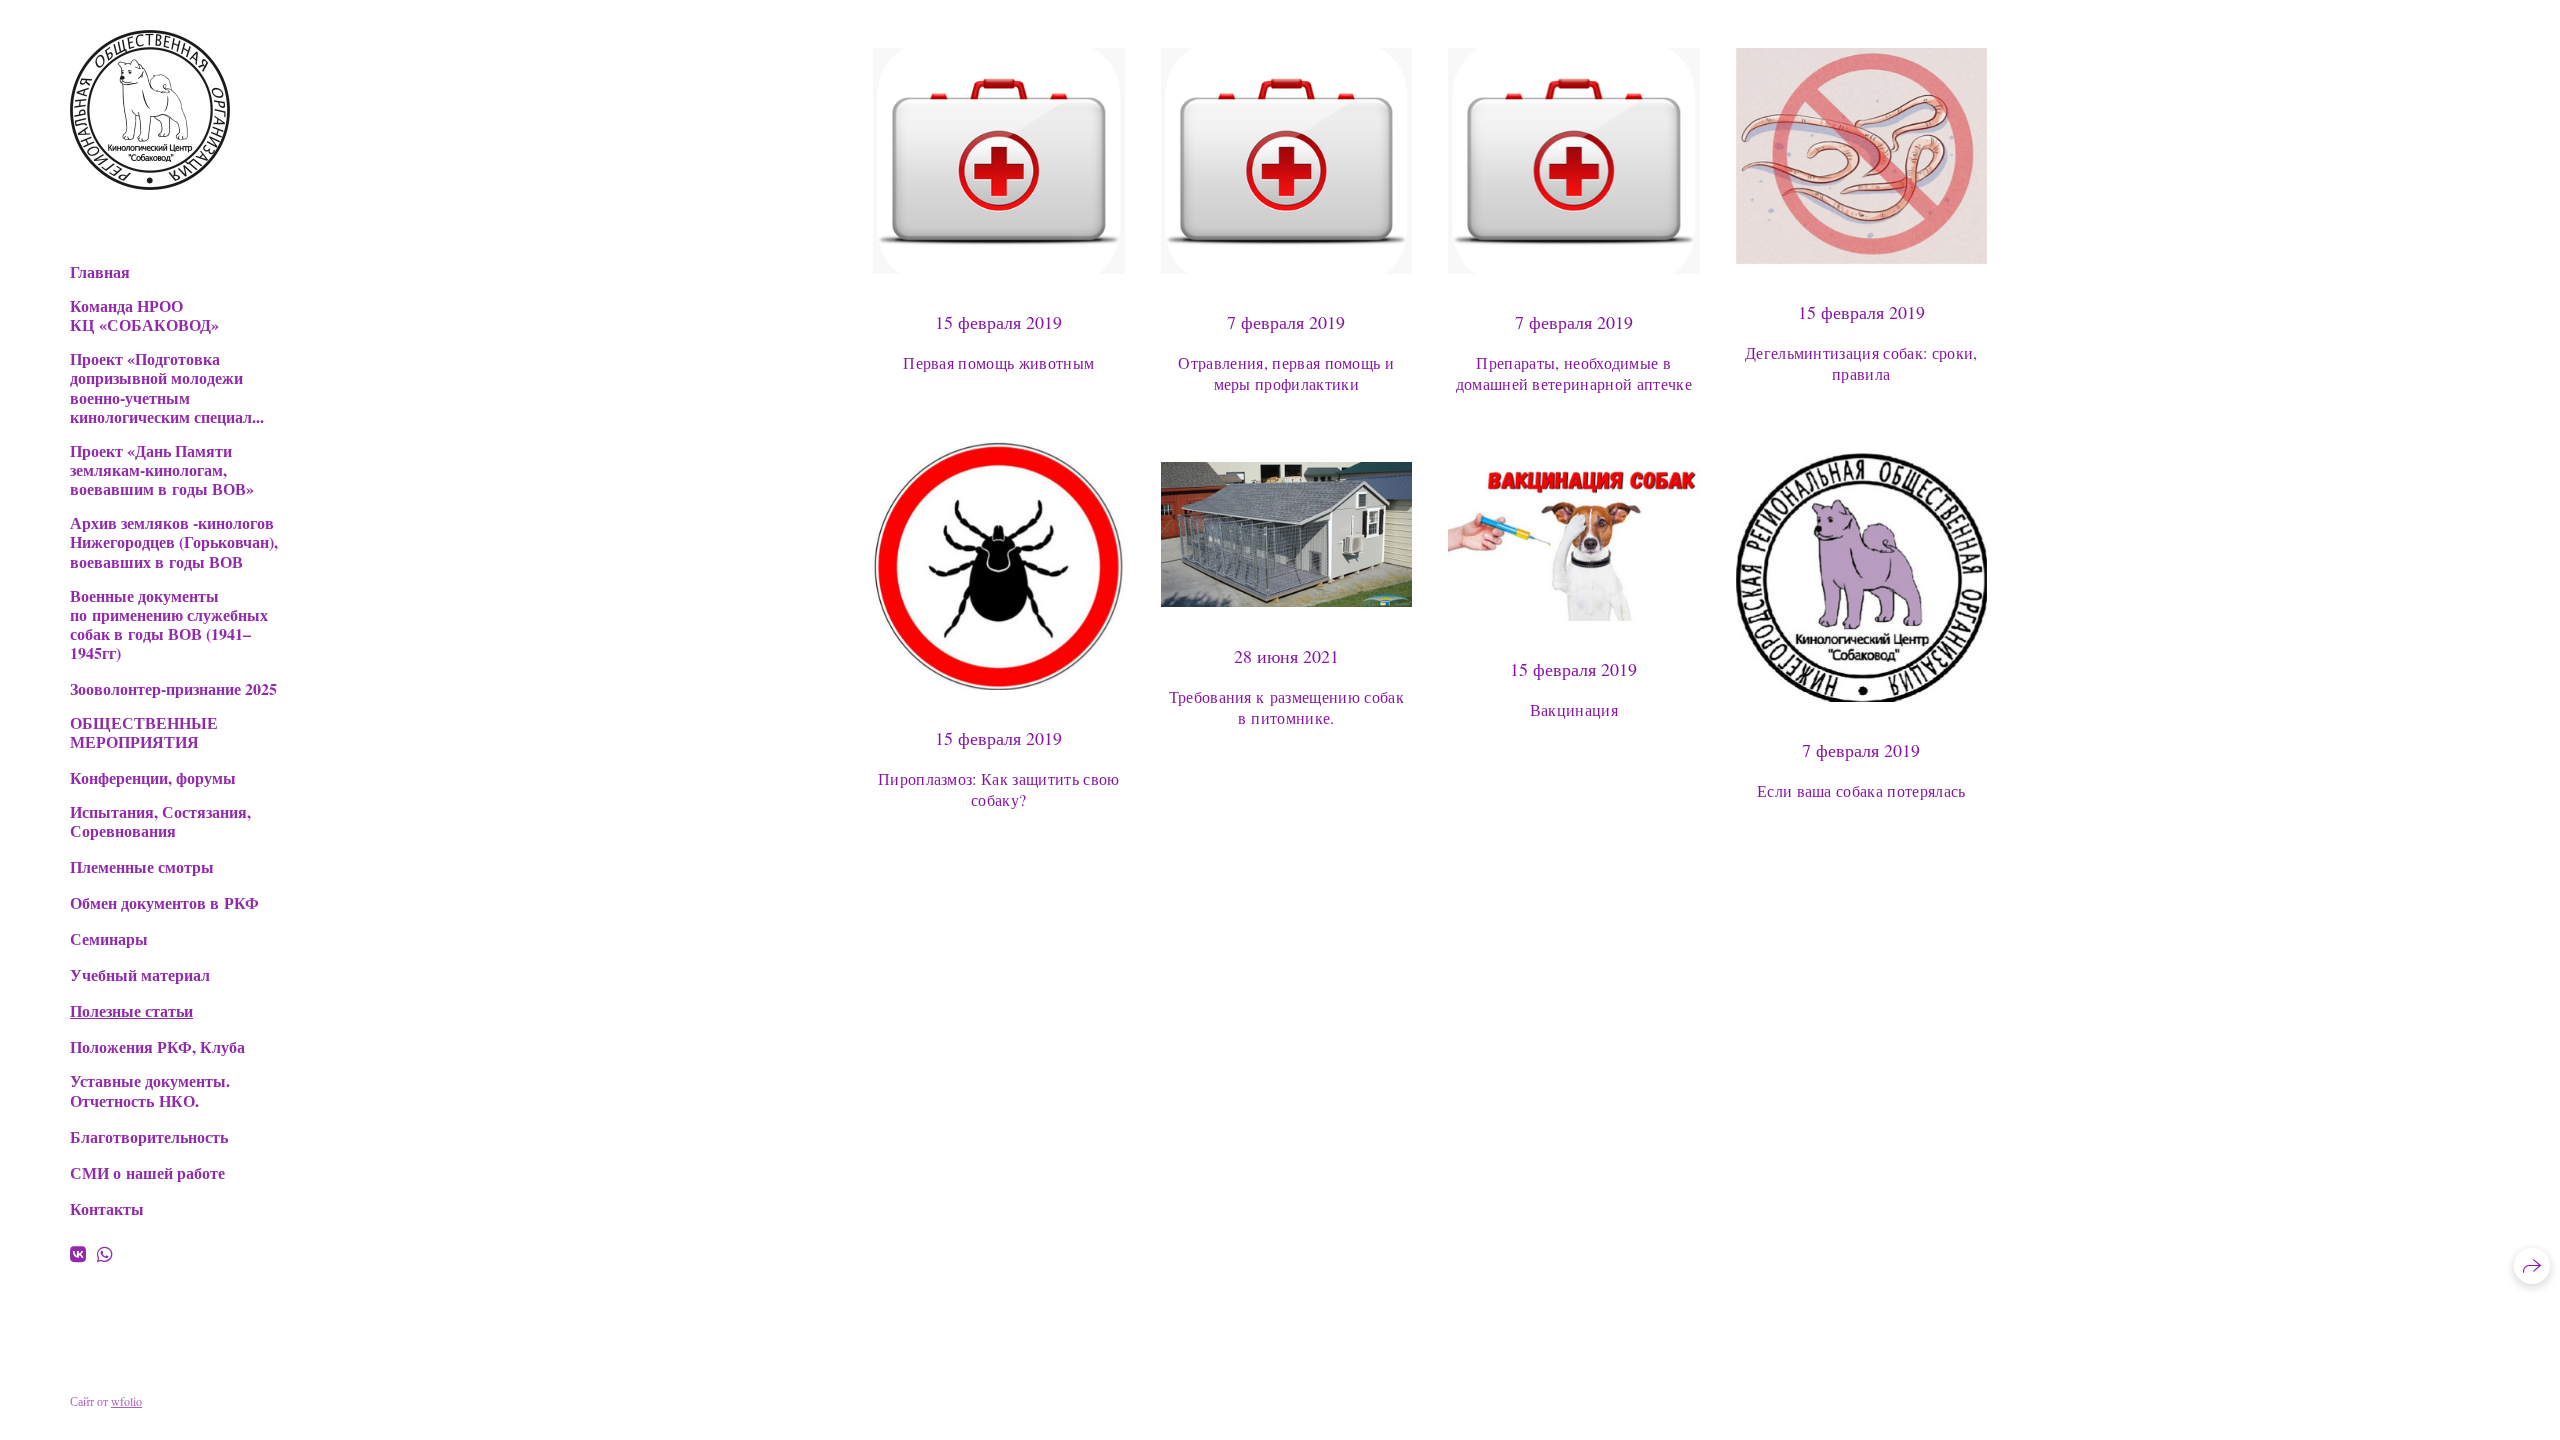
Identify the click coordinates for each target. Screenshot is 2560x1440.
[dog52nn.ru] (150, 110)
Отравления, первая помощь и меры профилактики (1286, 373)
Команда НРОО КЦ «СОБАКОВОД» (144, 315)
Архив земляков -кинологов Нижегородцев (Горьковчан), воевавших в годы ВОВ (174, 542)
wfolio (126, 1401)
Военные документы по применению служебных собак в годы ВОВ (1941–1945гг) (169, 624)
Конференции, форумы (153, 777)
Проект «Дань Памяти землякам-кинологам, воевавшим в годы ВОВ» (162, 470)
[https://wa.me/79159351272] (105, 1254)
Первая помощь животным (998, 362)
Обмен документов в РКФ (164, 902)
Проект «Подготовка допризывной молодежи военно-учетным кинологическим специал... (167, 387)
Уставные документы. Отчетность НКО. (150, 1090)
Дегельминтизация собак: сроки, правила (1861, 363)
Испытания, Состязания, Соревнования (160, 821)
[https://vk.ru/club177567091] (78, 1254)
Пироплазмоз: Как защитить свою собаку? (999, 789)
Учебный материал (140, 974)
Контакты (107, 1208)
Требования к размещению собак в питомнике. (1286, 707)
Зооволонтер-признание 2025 (173, 688)
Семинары (109, 938)
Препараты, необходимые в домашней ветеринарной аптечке (1574, 373)
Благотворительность (149, 1136)
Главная (100, 271)
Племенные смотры (142, 866)
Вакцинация (1574, 709)
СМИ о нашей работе (147, 1172)
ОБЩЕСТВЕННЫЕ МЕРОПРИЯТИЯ (144, 732)
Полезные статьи (131, 1010)
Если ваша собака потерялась (1861, 790)
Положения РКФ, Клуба (157, 1046)
